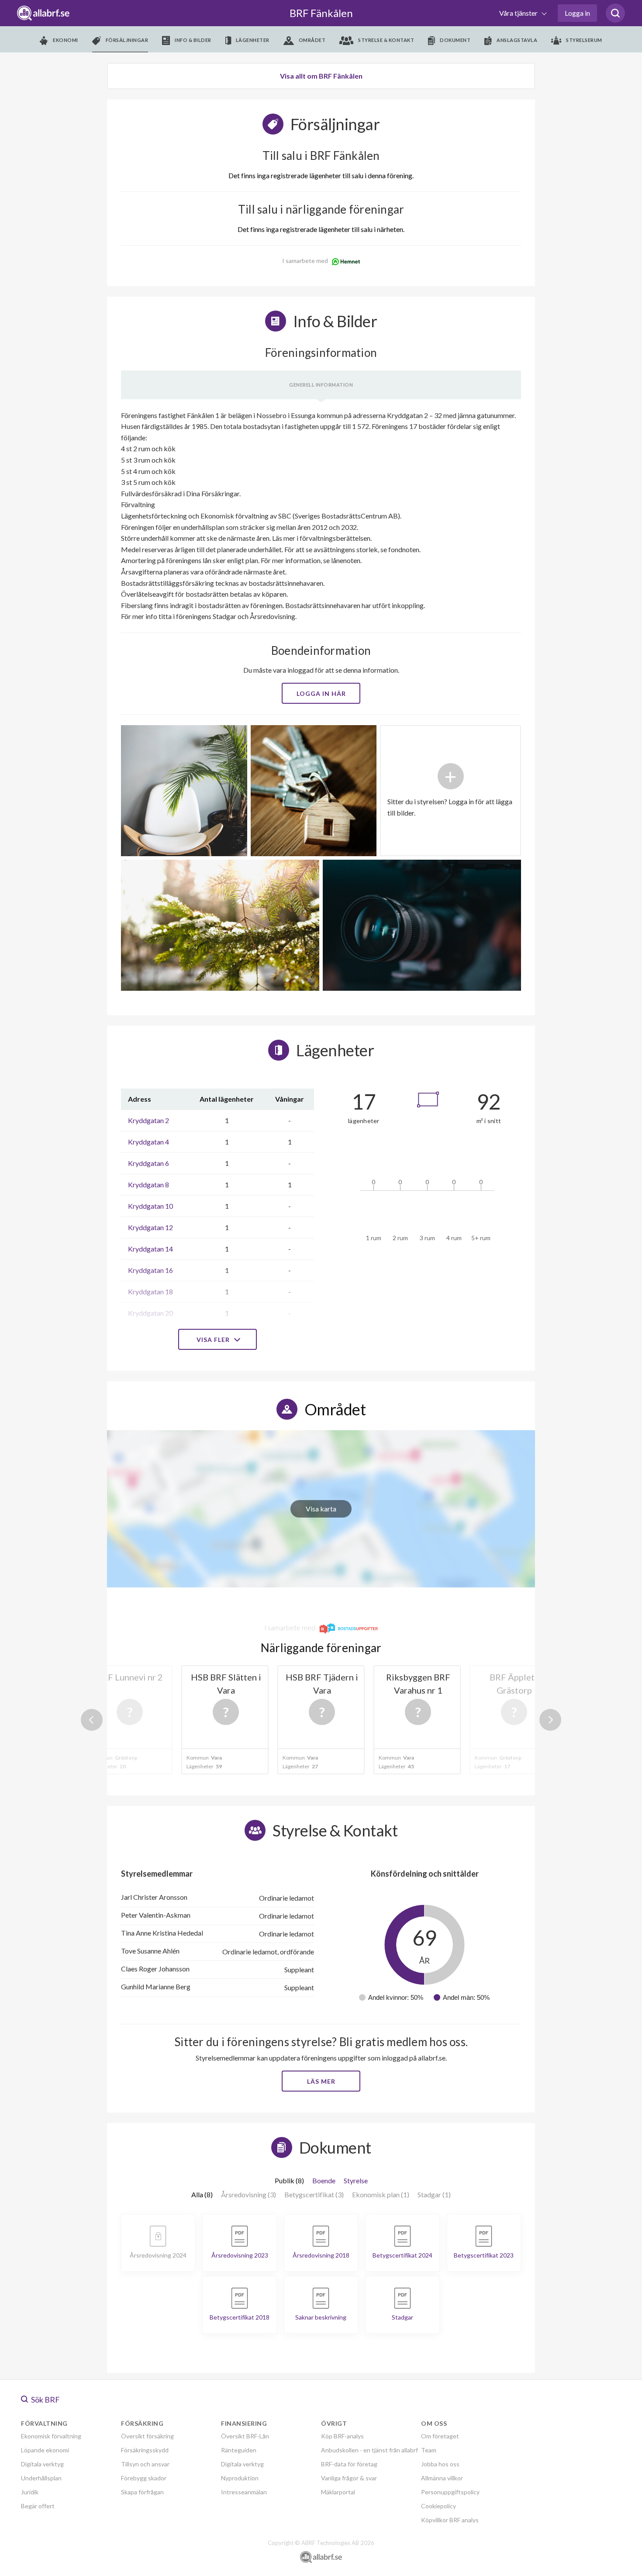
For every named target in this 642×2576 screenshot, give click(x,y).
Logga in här (321, 693)
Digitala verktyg (42, 2464)
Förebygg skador (144, 2478)
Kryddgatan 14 (150, 1249)
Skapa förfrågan (142, 2492)
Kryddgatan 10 (150, 1206)
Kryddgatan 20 (150, 1313)
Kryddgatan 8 (148, 1184)
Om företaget (440, 2436)
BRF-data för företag (349, 2464)
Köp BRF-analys (342, 2436)
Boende (324, 2180)
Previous (92, 1720)
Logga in (577, 13)
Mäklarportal (338, 2492)
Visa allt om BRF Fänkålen (321, 76)
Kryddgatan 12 (150, 1227)
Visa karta (321, 1509)
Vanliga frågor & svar (349, 2478)
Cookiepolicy (438, 2506)
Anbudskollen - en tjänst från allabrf (369, 2450)
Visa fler (214, 1340)
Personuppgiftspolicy (450, 2492)
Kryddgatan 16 (150, 1270)
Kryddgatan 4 (148, 1142)
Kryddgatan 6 (148, 1163)
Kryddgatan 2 (148, 1120)
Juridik (30, 2492)
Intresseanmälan (244, 2492)
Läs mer (321, 2081)
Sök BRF (45, 2400)
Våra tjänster (519, 13)
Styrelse (356, 2180)
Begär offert (38, 2506)
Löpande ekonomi (45, 2450)
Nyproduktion (240, 2478)
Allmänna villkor (442, 2478)
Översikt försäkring (147, 2436)
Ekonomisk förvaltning (51, 2436)
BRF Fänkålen (321, 13)
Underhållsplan (41, 2478)
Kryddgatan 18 (150, 1291)
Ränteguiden (239, 2450)
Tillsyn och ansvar (145, 2464)
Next (550, 1720)
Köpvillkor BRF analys (450, 2520)
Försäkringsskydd (145, 2450)
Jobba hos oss (440, 2464)
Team (429, 2450)
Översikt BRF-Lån (245, 2436)
